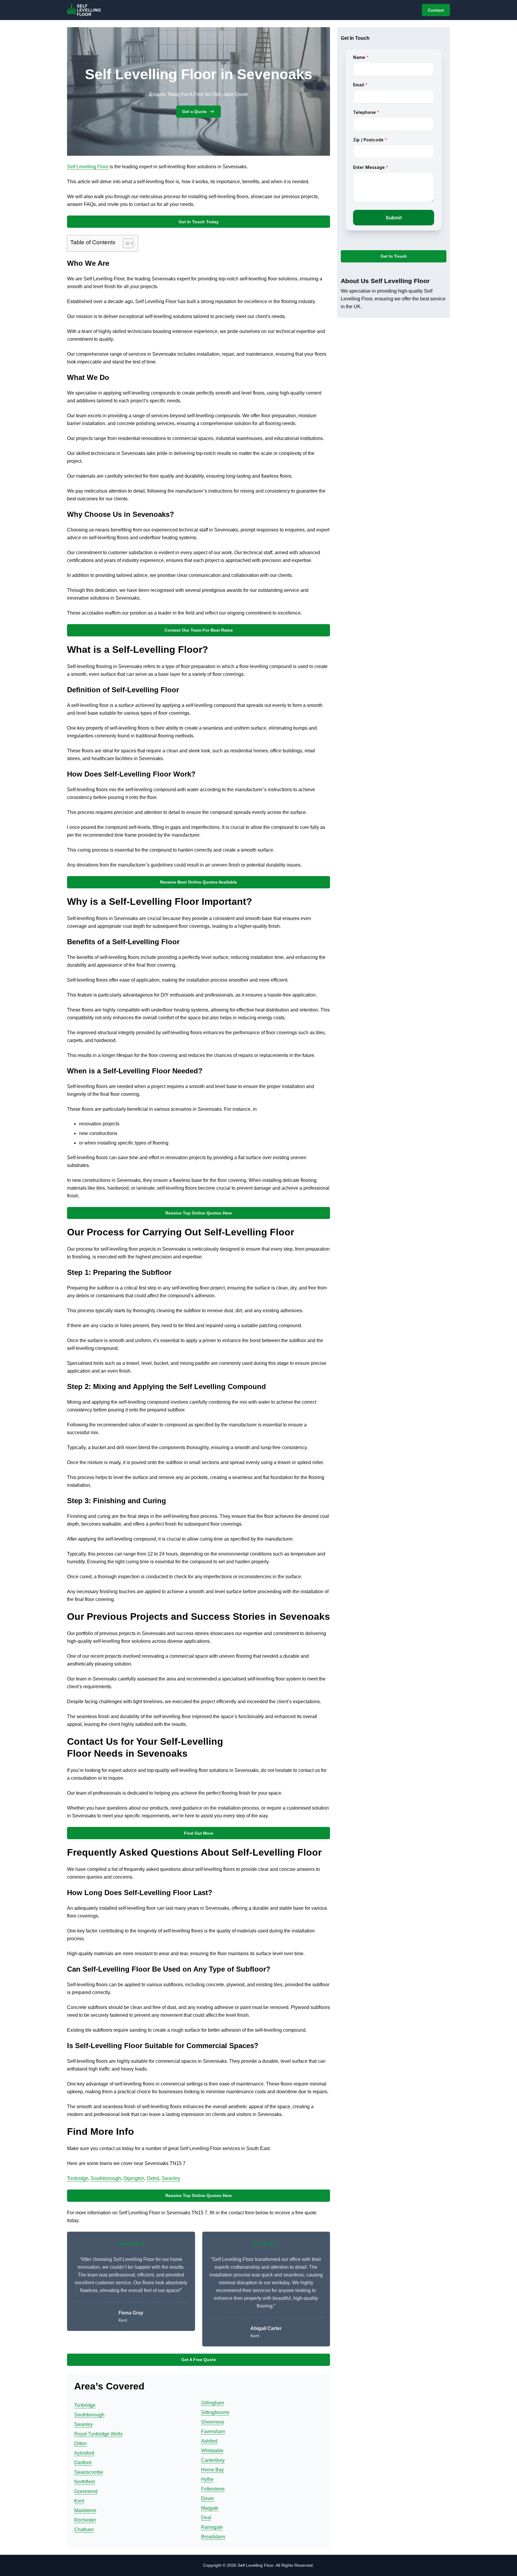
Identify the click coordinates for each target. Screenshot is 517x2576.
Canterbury (213, 2460)
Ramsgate (212, 2527)
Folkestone (213, 2489)
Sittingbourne (215, 2412)
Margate (210, 2508)
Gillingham (213, 2403)
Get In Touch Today (199, 222)
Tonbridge (78, 2178)
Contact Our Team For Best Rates (199, 630)
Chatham (84, 2530)
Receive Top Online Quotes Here (199, 1213)
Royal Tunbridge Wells (98, 2434)
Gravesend (86, 2491)
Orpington (134, 2178)
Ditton (80, 2443)
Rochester (85, 2520)
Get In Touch (394, 256)
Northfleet (85, 2482)
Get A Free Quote (199, 2360)
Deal (206, 2518)
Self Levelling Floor (88, 167)
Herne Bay (212, 2470)
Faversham (213, 2431)
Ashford (209, 2441)
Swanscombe (89, 2472)
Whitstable (212, 2451)
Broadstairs (213, 2537)
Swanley (171, 2178)
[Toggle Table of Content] (125, 243)
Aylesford (84, 2453)
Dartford (83, 2463)
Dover (207, 2498)
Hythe (207, 2479)
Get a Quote (194, 111)
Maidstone (85, 2510)
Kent (79, 2501)
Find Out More (199, 1833)
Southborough (106, 2178)
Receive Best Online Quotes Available (199, 882)
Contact (436, 10)
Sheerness (213, 2422)
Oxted (153, 2178)
